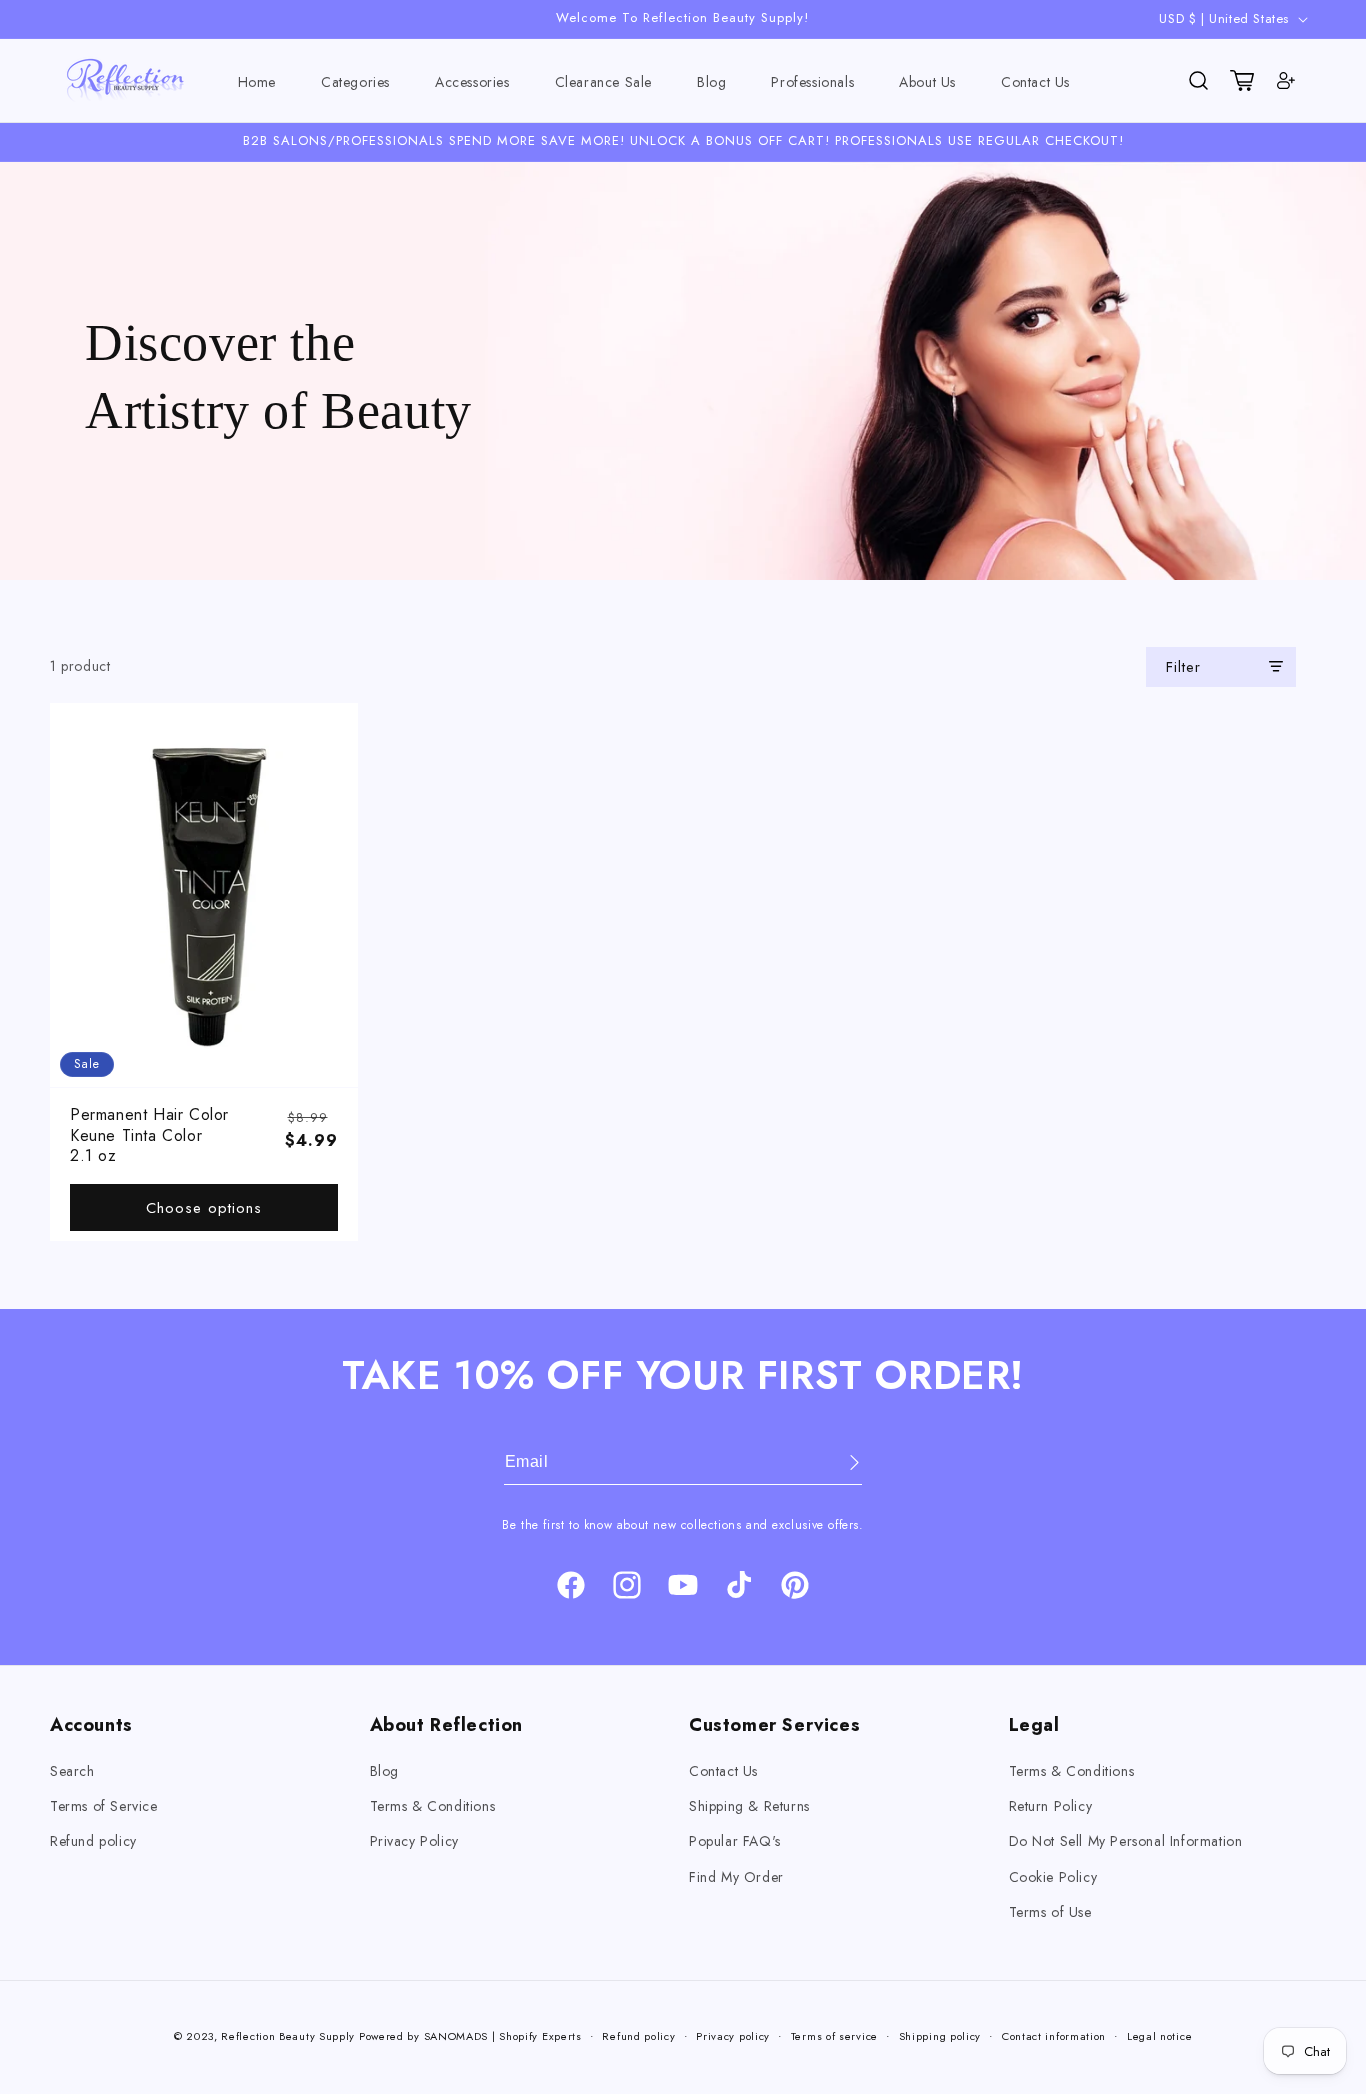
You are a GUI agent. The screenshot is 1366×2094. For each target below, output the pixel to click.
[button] (355, 82)
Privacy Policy (414, 1841)
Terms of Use (1050, 1912)
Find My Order (736, 1877)
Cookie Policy (1053, 1877)
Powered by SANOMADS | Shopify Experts (470, 2036)
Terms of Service (104, 1806)
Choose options (204, 1208)
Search (72, 1771)
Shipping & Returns (749, 1806)
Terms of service (834, 2036)
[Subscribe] (840, 1462)
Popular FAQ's (735, 1841)
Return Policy (1051, 1806)
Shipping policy (940, 2036)
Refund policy (93, 1841)
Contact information (1054, 2036)
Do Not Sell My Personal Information (1126, 1841)
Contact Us (723, 1771)
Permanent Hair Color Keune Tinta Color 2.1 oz (149, 1136)
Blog (384, 1771)
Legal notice (1159, 2036)
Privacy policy (733, 2036)
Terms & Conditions (433, 1806)
